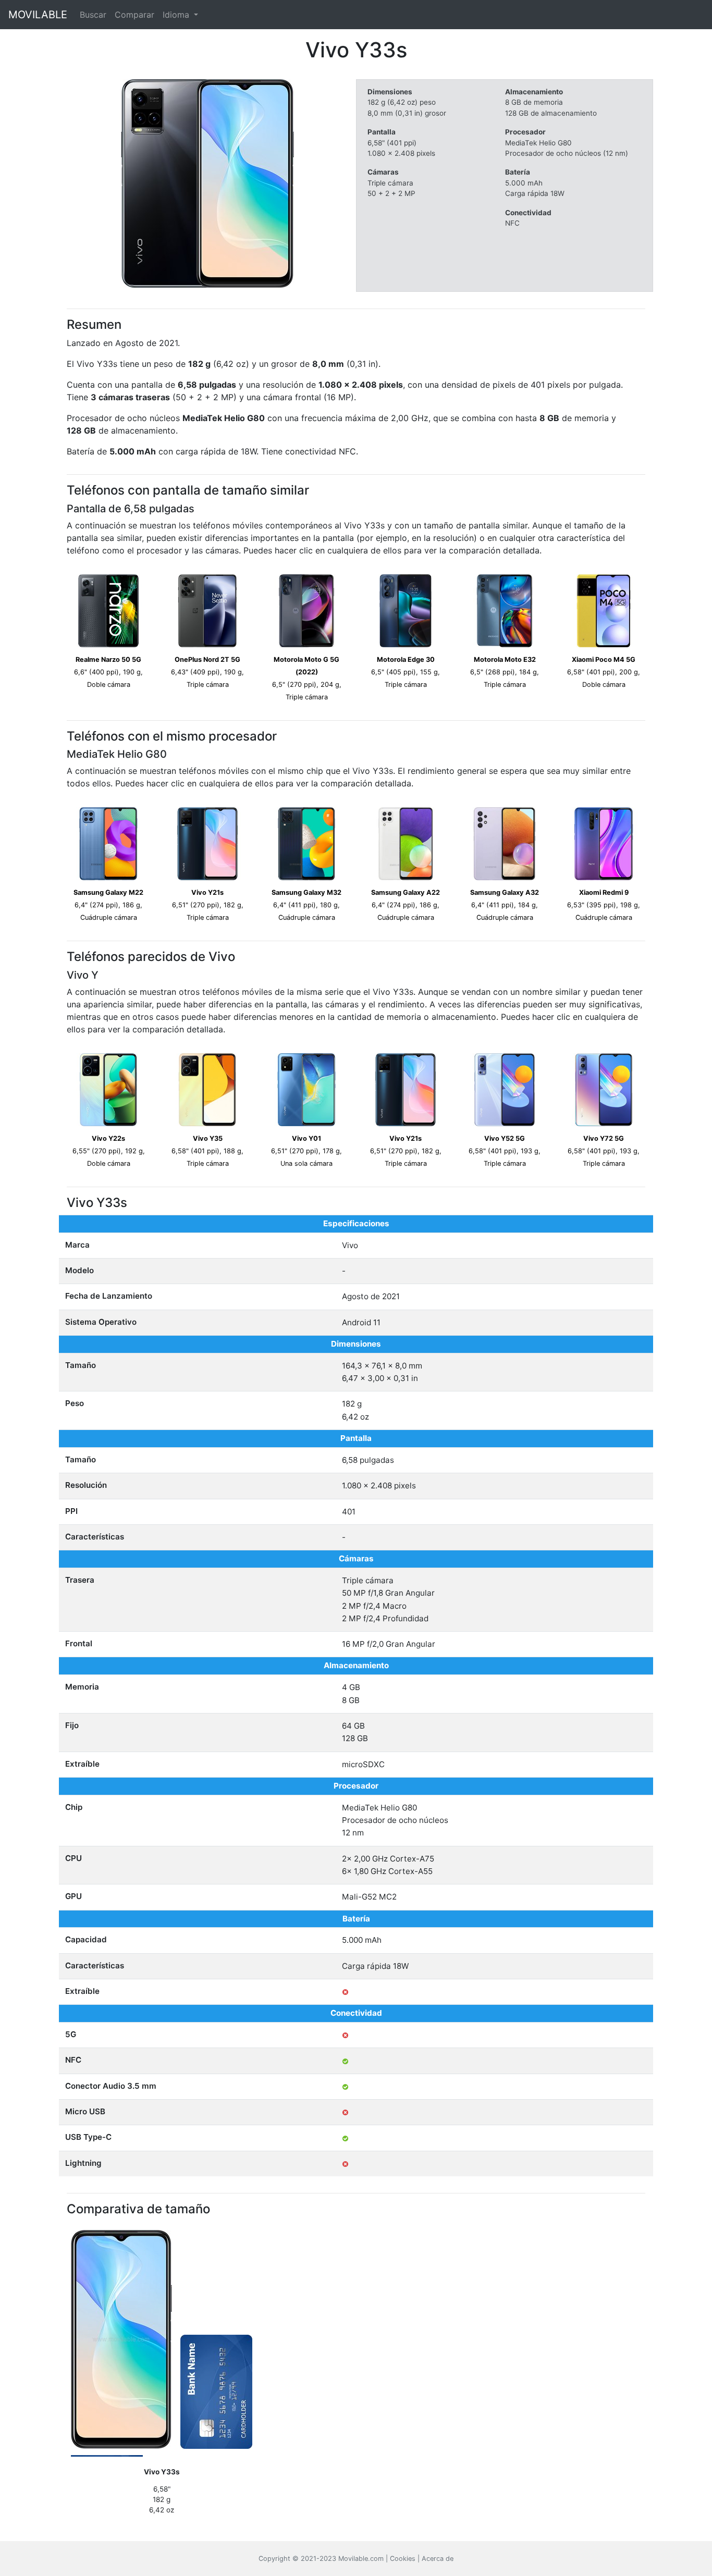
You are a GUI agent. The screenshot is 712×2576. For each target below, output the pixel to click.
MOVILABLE (38, 15)
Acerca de (438, 2559)
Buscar (93, 15)
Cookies (403, 2559)
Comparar (134, 15)
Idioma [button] (177, 15)
